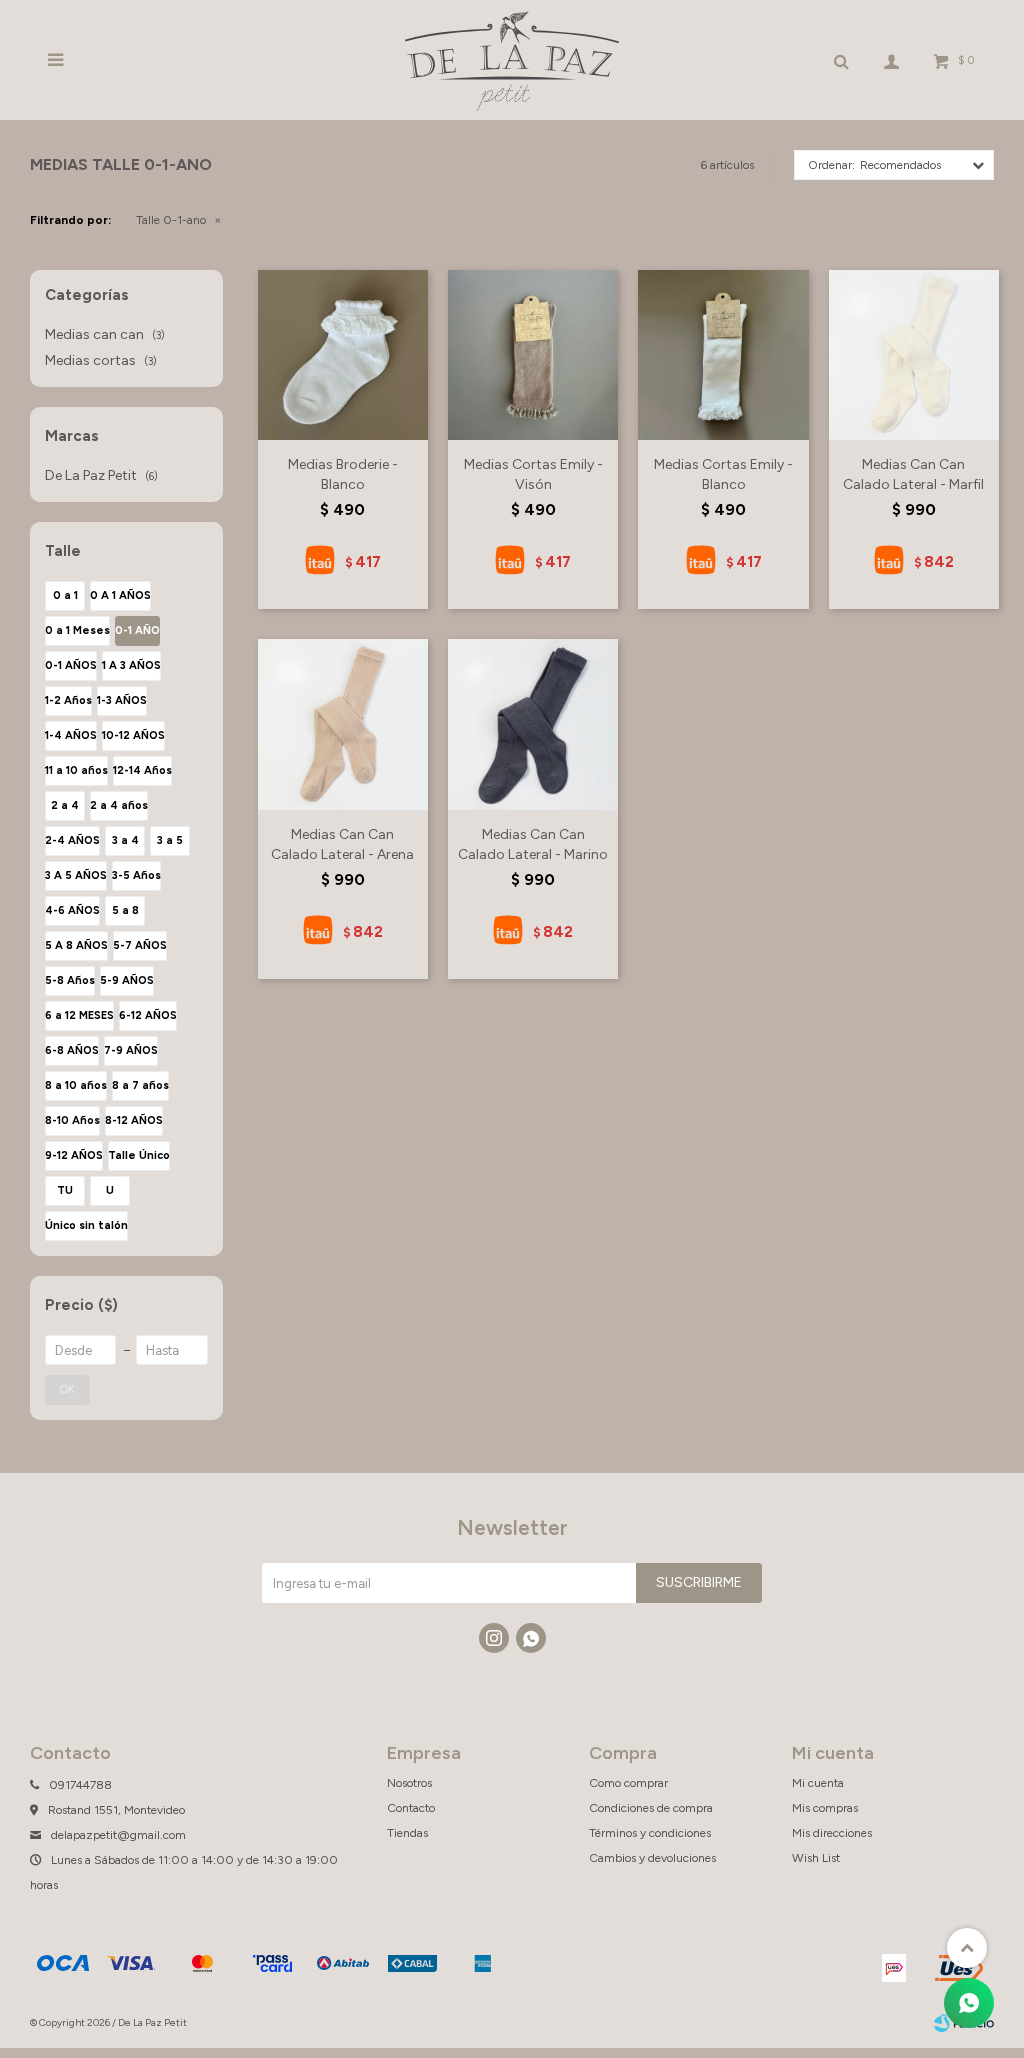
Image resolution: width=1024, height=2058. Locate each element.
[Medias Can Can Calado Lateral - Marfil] (914, 355)
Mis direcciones (832, 1833)
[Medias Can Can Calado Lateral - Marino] (533, 724)
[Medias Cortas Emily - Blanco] (723, 355)
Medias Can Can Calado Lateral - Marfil (913, 474)
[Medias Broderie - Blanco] (343, 355)
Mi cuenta (818, 1783)
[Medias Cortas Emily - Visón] (533, 355)
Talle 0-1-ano (171, 220)
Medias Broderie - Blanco (343, 474)
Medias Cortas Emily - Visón (533, 474)
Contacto (411, 1808)
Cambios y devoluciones (652, 1858)
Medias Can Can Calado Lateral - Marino (533, 844)
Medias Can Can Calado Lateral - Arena (342, 844)
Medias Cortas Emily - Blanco (723, 474)
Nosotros (409, 1783)
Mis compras (825, 1808)
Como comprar (628, 1783)
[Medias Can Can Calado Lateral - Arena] (343, 724)
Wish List (816, 1858)
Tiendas (407, 1833)
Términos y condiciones (650, 1833)
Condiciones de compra (651, 1808)
